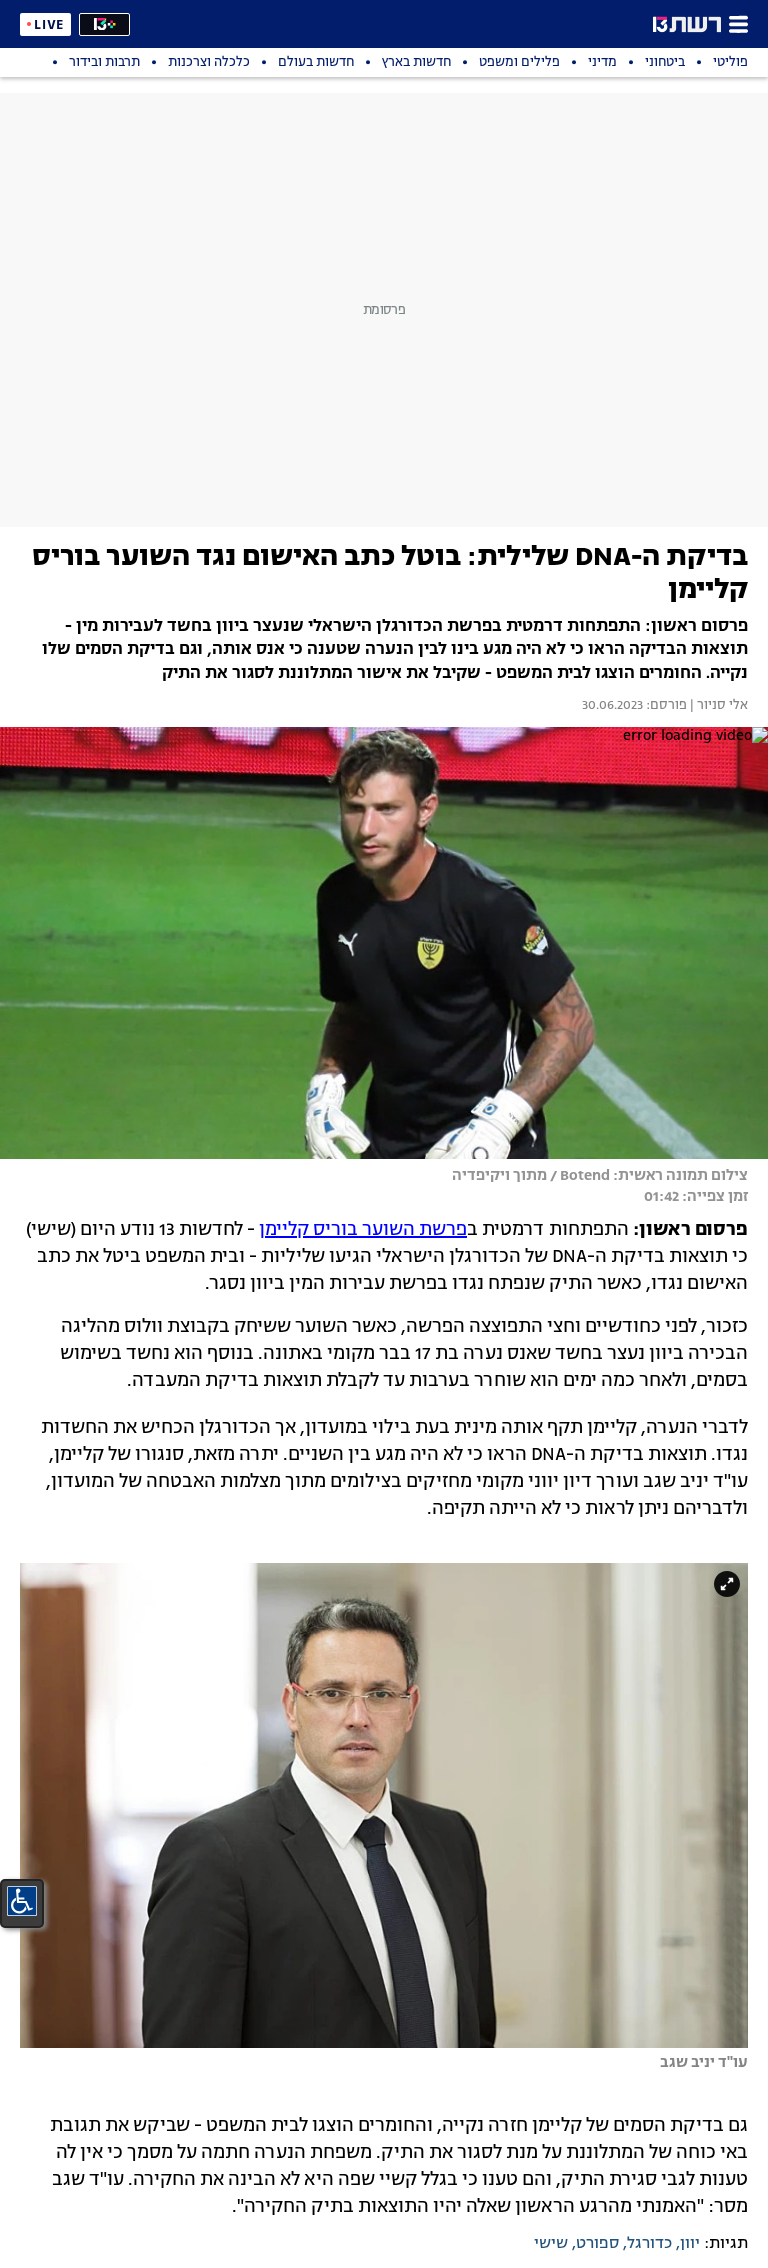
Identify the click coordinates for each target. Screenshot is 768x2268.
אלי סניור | (717, 706)
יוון (690, 2244)
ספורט (597, 2244)
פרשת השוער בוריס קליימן (363, 1230)
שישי (551, 2244)
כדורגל (649, 2244)
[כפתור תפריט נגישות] (22, 1901)
